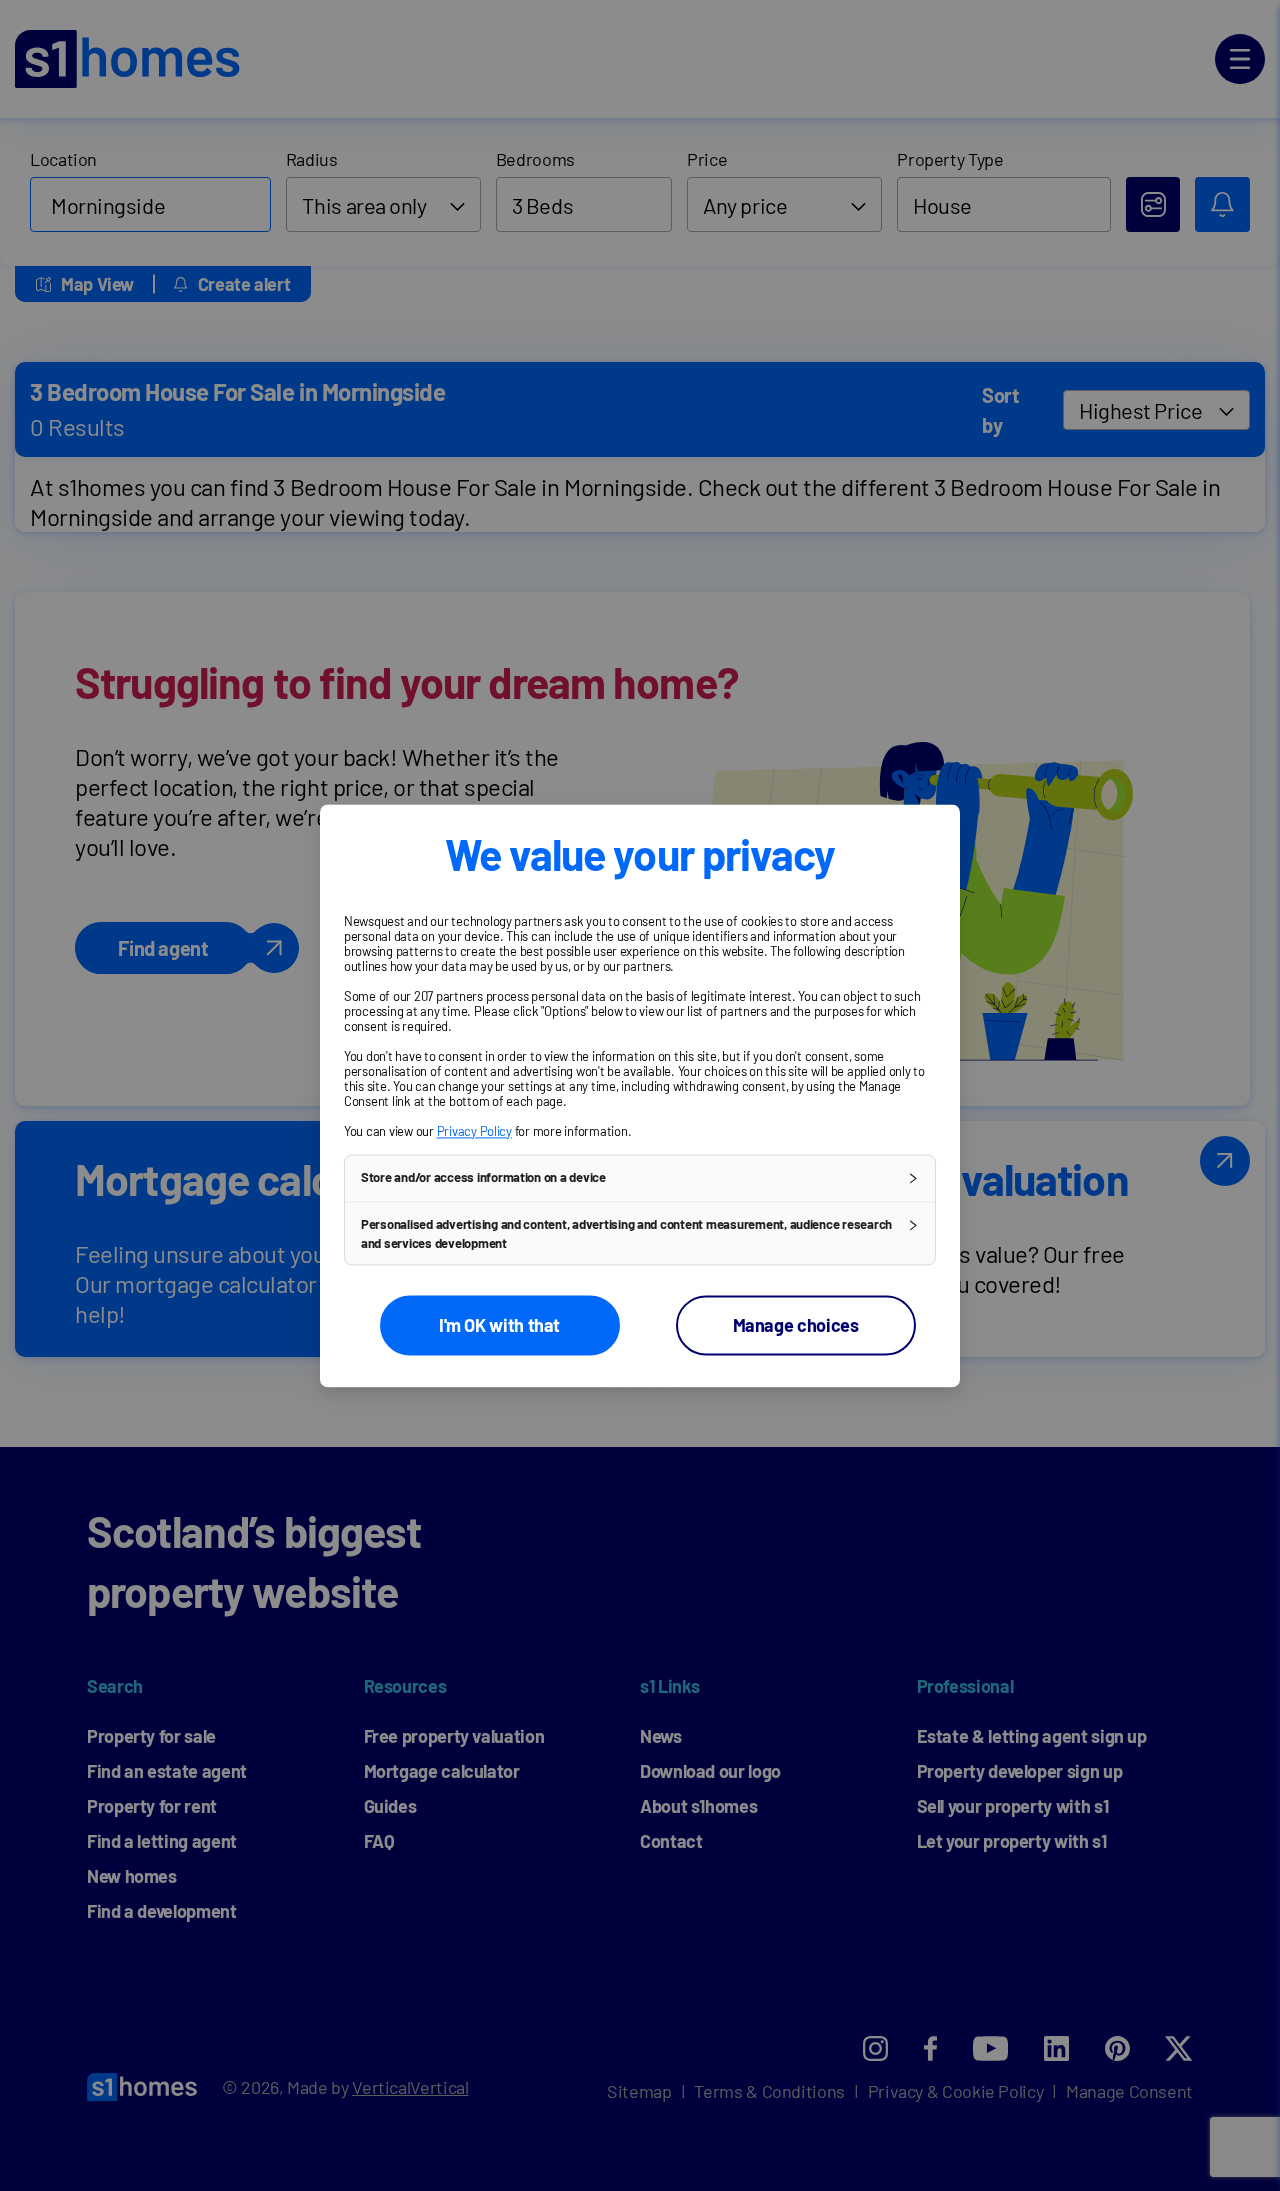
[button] (640, 1178)
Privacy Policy (474, 1131)
